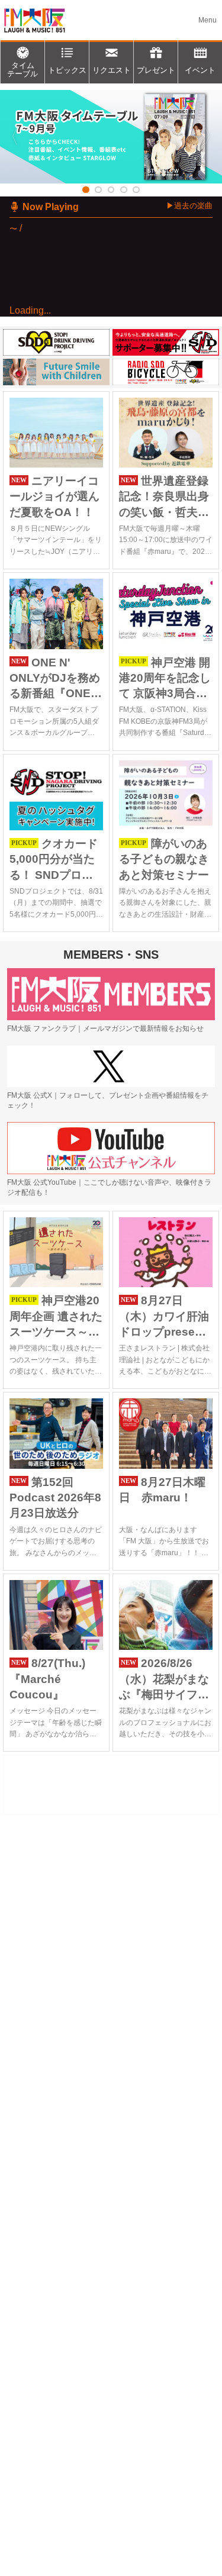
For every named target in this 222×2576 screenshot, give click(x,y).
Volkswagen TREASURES (96, 425)
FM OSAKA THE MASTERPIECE (90, 349)
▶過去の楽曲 (189, 206)
